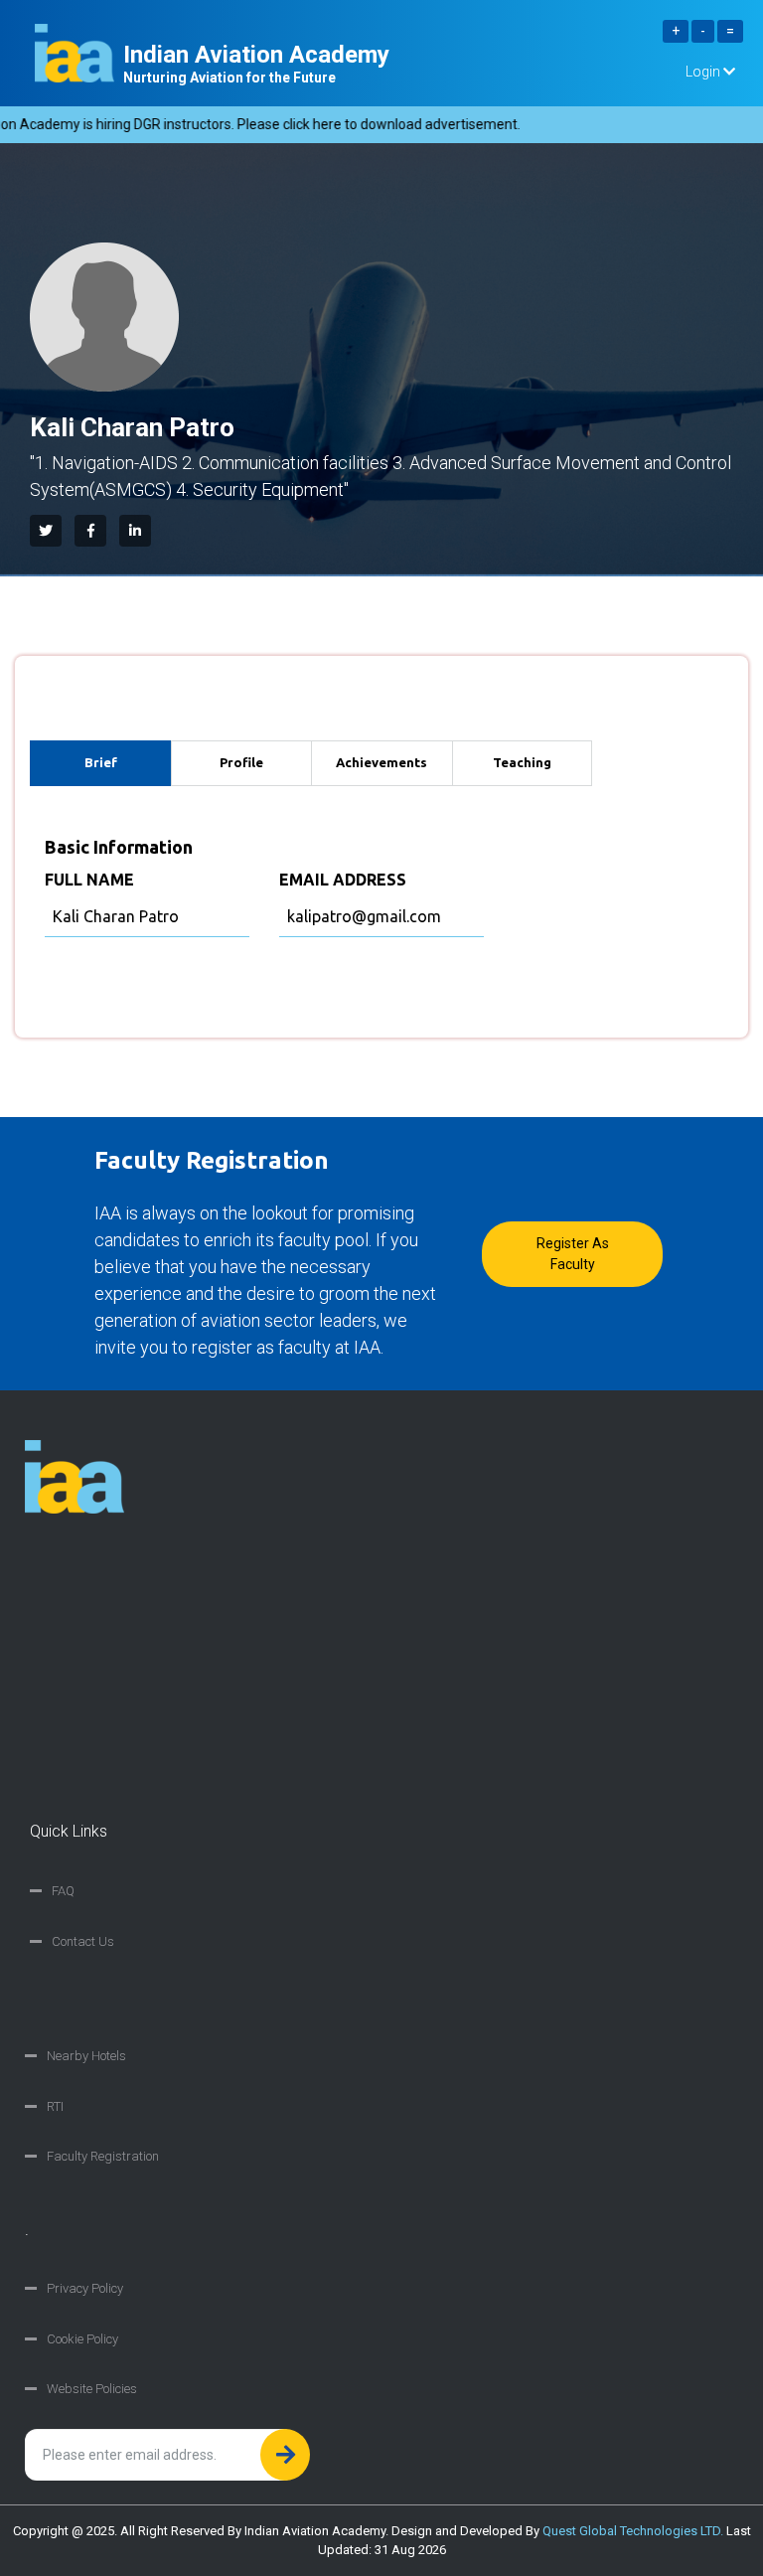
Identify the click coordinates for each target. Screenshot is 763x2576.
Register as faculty (573, 1254)
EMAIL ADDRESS (343, 880)
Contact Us (83, 1941)
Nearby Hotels (86, 2056)
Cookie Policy (82, 2339)
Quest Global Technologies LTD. (633, 2531)
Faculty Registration (103, 2156)
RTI (55, 2106)
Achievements (381, 762)
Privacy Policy (85, 2288)
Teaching (522, 762)
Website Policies (92, 2389)
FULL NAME (89, 880)
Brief (101, 762)
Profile (241, 762)
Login (704, 72)
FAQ (63, 1891)
